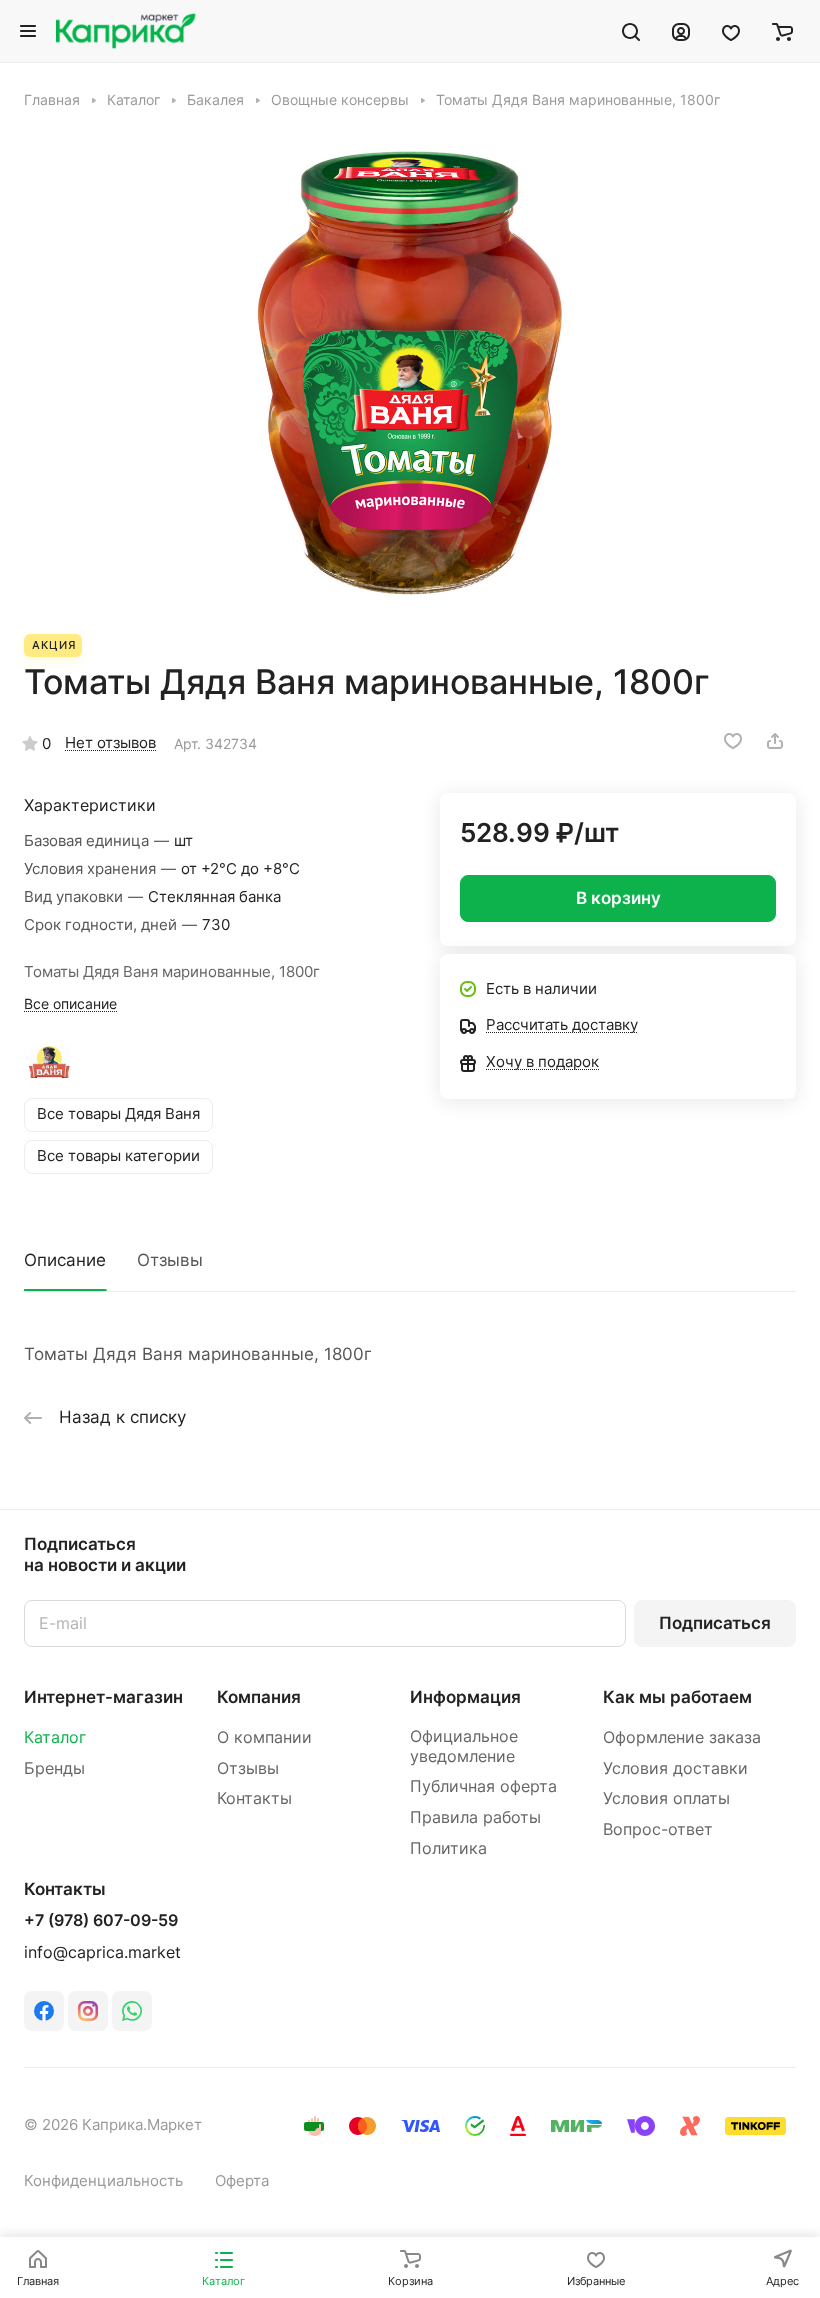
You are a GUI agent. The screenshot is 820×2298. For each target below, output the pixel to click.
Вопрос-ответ (658, 1829)
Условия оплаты (666, 1798)
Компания (259, 1697)
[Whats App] (132, 2011)
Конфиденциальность (103, 2181)
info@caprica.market (102, 1952)
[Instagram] (88, 2011)
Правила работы (475, 1817)
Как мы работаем (677, 1697)
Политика (448, 1848)
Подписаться (715, 1623)
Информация (465, 1697)
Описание (65, 1260)
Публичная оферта (483, 1786)
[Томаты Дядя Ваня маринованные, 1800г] (410, 372)
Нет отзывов (110, 743)
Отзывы (170, 1260)
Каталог (55, 1737)
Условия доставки (675, 1768)
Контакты (254, 1798)
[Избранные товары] (731, 31)
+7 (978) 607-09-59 (101, 1921)
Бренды (54, 1768)
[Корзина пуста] (782, 31)
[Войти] (681, 31)
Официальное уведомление (464, 1746)
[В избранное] (733, 741)
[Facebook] (44, 2011)
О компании (264, 1737)
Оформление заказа (682, 1737)
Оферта (242, 2181)
